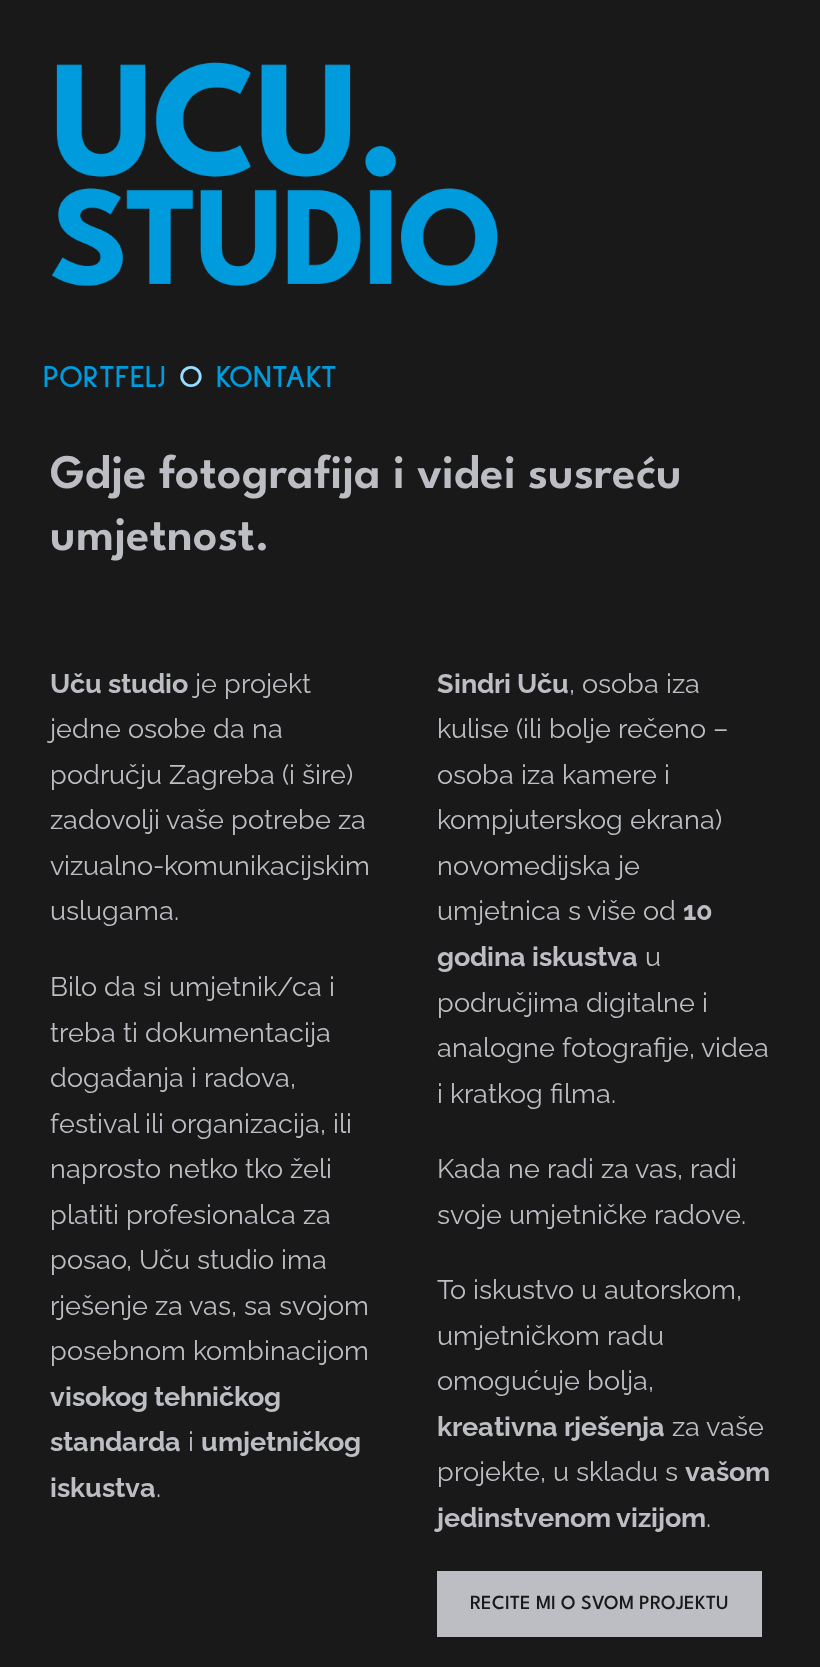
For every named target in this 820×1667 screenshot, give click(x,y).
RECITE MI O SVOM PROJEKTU (599, 1604)
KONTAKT (276, 378)
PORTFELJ (104, 378)
